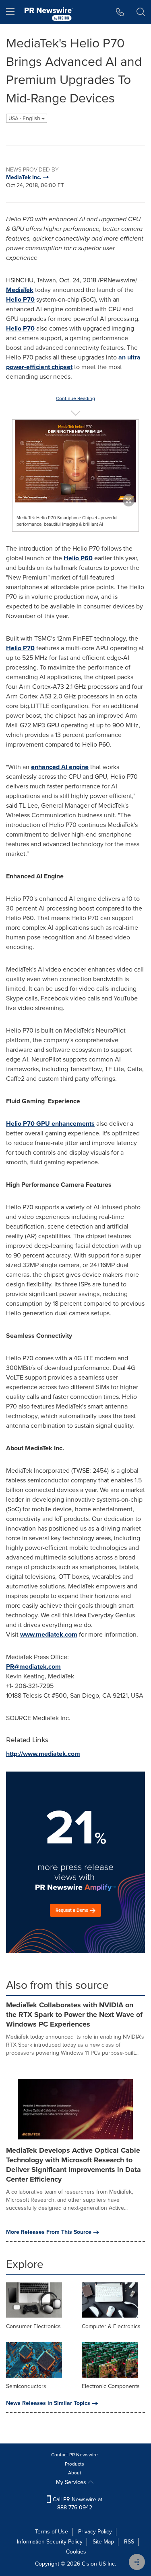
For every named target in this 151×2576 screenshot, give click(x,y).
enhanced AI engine (60, 767)
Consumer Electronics (33, 2326)
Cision (89, 2564)
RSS (129, 2542)
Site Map (103, 2542)
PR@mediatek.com (33, 1667)
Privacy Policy (95, 2532)
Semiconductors (26, 2386)
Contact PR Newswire (74, 2455)
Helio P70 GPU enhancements (50, 1124)
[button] (75, 461)
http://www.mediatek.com (43, 1754)
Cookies (76, 2552)
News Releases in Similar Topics (48, 2403)
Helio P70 (20, 299)
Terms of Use (52, 2532)
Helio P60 (78, 558)
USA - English (25, 118)
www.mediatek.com (49, 1634)
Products (74, 2464)
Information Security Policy (50, 2542)
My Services (72, 2482)
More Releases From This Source (49, 2232)
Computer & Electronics (111, 2326)
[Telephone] (120, 12)
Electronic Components (111, 2386)
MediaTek (20, 290)
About (75, 2473)
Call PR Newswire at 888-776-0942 (77, 2504)
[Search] (141, 12)
